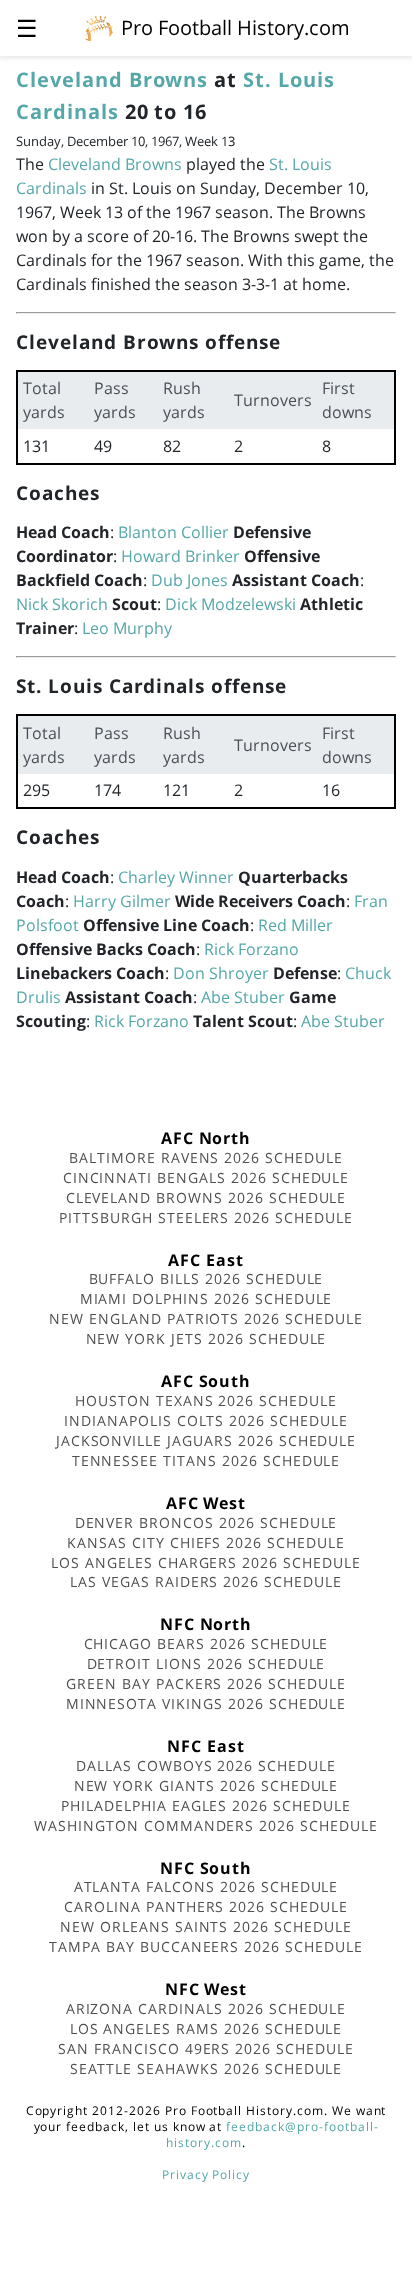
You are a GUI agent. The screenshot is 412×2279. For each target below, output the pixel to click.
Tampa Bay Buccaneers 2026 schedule (206, 1946)
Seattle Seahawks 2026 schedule (206, 2068)
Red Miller (295, 925)
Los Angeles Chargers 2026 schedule (206, 1562)
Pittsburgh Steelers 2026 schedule (206, 1217)
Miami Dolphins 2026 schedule (206, 1298)
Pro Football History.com (235, 27)
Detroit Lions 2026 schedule (206, 1663)
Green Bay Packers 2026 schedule (206, 1683)
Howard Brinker (180, 556)
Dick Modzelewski (230, 604)
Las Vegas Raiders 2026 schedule (206, 1581)
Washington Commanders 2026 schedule (206, 1825)
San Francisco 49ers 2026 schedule (206, 2048)
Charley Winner (176, 877)
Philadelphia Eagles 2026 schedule (206, 1805)
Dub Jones (189, 580)
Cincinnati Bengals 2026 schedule (206, 1177)
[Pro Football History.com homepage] (99, 27)
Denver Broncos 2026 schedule (206, 1522)
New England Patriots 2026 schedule (206, 1318)
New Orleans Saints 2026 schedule (206, 1926)
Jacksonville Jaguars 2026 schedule (206, 1440)
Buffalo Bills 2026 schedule (206, 1278)
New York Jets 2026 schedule (206, 1338)
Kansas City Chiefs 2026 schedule (206, 1542)
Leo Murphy (127, 628)
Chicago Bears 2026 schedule (206, 1643)
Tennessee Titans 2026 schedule (206, 1460)
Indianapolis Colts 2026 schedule (206, 1420)
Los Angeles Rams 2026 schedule (206, 2028)
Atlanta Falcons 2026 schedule (206, 1886)
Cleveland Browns (112, 79)
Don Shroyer (221, 973)
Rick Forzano (251, 949)
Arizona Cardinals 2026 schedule (206, 2008)
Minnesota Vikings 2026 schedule (206, 1703)
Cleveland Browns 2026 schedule (206, 1197)
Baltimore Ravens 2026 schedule (206, 1157)
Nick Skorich (62, 604)
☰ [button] (27, 27)
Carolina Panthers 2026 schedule (206, 1906)
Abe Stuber (243, 997)
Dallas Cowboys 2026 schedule (206, 1765)
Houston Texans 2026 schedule (206, 1400)
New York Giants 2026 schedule (206, 1785)
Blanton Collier (173, 532)
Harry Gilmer (122, 901)
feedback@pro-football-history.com (272, 2134)
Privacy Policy (206, 2174)
